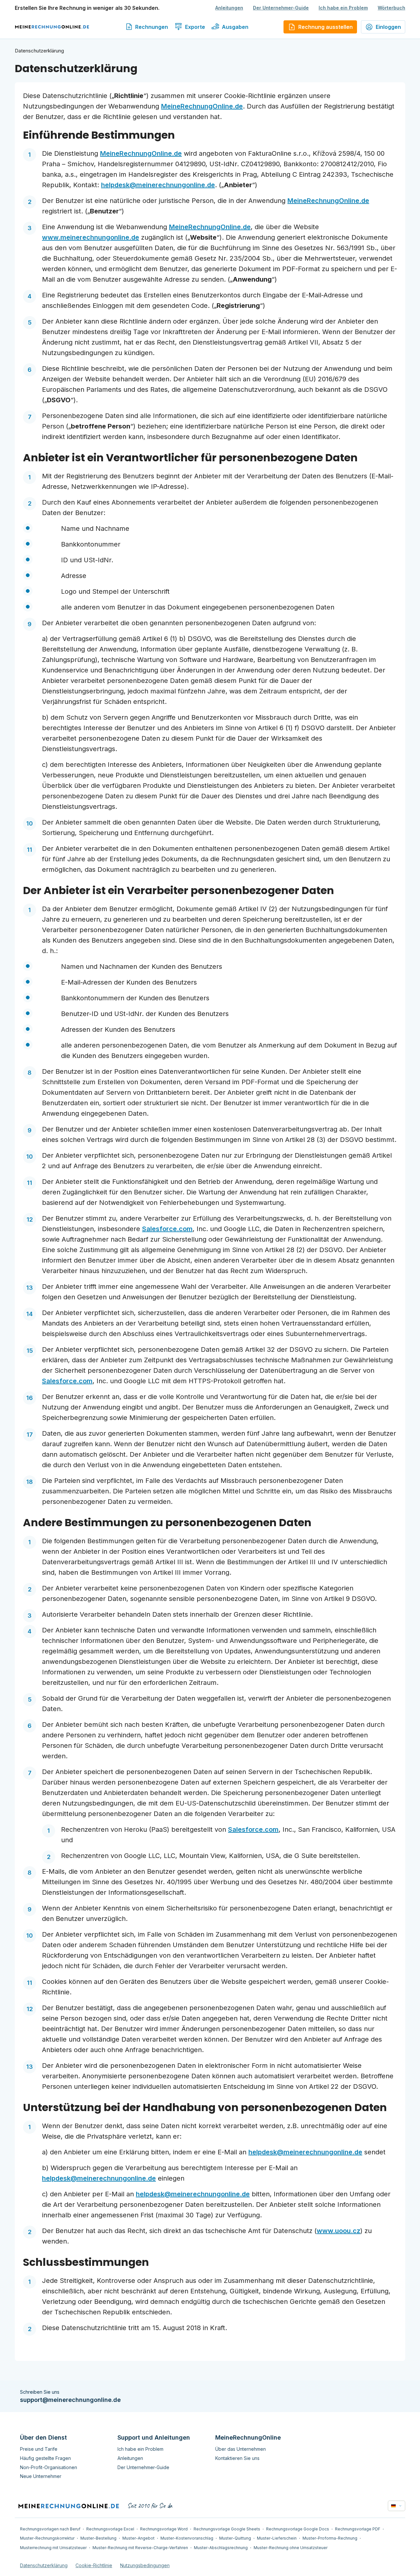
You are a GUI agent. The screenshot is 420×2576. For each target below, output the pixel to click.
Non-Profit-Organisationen (49, 2467)
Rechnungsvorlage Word (164, 2529)
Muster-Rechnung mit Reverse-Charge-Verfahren (140, 2548)
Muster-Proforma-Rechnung (330, 2538)
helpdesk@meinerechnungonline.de (305, 2152)
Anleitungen (229, 8)
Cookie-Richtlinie (94, 2565)
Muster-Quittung (235, 2538)
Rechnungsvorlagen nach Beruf (50, 2529)
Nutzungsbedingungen (145, 2565)
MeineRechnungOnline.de (202, 106)
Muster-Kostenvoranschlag (187, 2538)
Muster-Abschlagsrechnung (221, 2548)
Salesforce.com (167, 1229)
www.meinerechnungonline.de (91, 237)
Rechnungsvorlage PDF (358, 2529)
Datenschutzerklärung (44, 2565)
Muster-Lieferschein (277, 2538)
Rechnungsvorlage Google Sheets (227, 2529)
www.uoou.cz (338, 2231)
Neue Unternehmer (41, 2476)
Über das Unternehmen (241, 2449)
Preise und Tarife (39, 2449)
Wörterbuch (391, 8)
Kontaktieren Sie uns (237, 2458)
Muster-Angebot (138, 2538)
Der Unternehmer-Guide (281, 8)
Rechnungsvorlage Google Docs (298, 2529)
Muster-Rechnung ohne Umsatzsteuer (291, 2548)
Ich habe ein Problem (343, 8)
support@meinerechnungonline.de (70, 2400)
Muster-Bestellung (98, 2538)
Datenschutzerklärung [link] (39, 51)
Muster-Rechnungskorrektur (47, 2538)
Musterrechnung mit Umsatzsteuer (53, 2548)
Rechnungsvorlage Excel (110, 2529)
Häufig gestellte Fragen (45, 2458)
